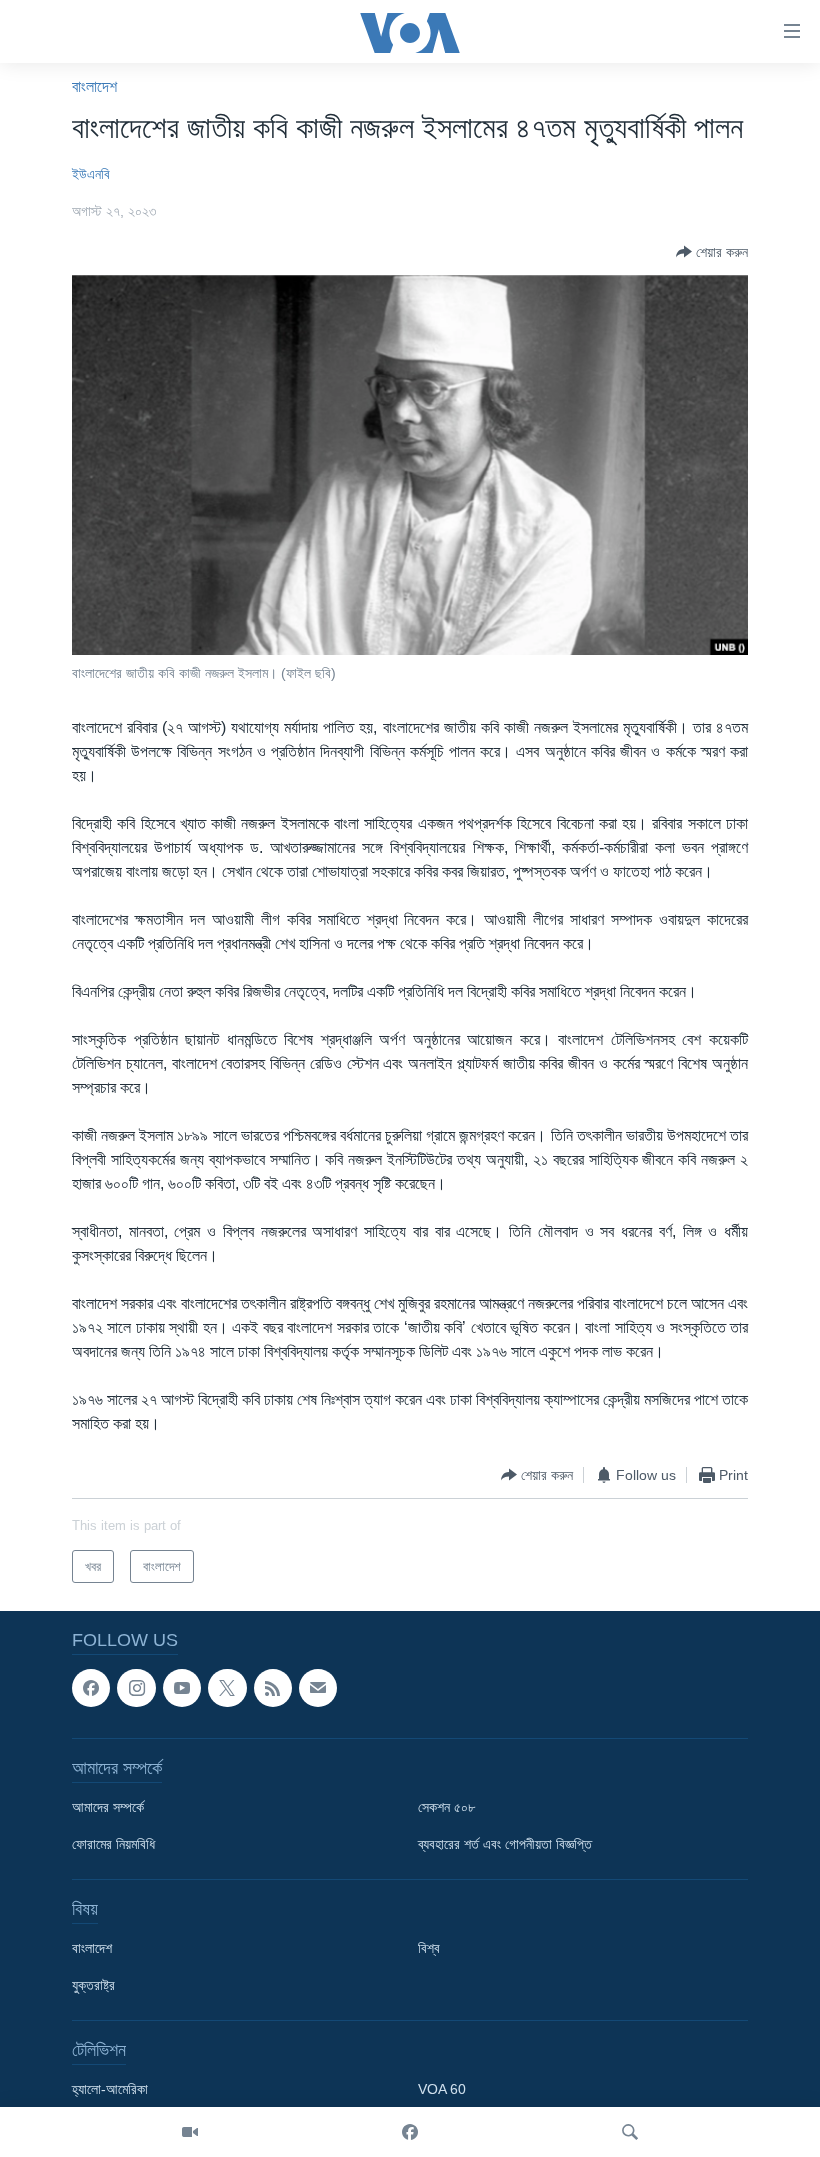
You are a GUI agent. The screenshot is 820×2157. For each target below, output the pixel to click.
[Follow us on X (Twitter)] (227, 1688)
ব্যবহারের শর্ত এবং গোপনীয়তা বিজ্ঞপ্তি (505, 1845)
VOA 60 (442, 2090)
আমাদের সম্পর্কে (108, 1808)
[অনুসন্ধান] (630, 2132)
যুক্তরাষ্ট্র (93, 1986)
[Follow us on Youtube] (182, 1688)
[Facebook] (410, 2132)
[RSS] (273, 1688)
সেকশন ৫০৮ (446, 1808)
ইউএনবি (91, 174)
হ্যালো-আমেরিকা (110, 2090)
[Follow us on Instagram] (136, 1688)
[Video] (190, 2132)
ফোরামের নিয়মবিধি (113, 1845)
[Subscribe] (318, 1688)
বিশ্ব (429, 1949)
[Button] (712, 252)
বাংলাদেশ (94, 86)
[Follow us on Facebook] (91, 1688)
